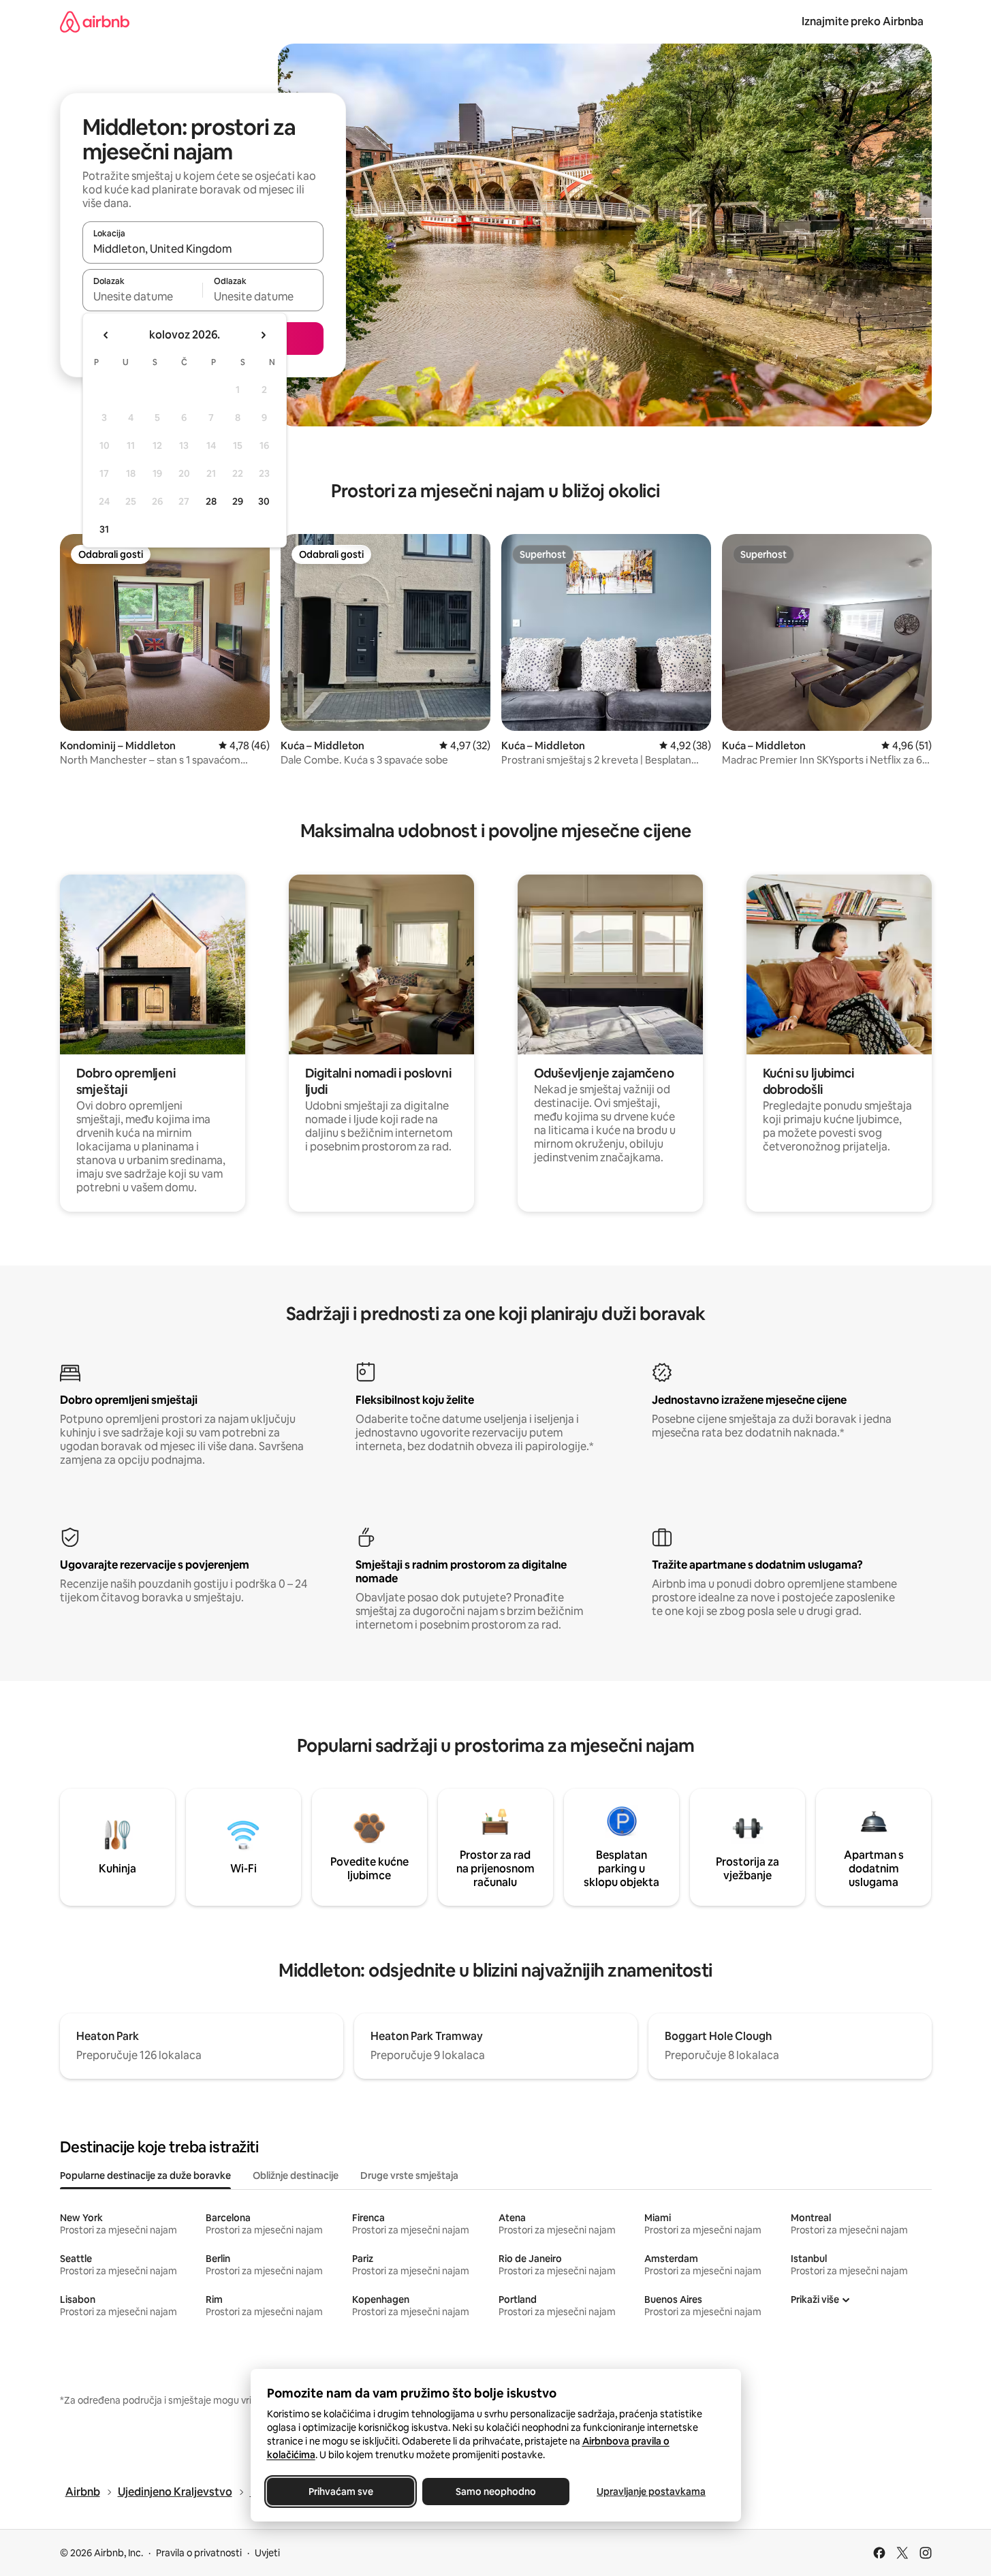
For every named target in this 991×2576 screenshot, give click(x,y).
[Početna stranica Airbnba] (95, 21)
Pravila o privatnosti (199, 2553)
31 (104, 529)
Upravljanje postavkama (651, 2492)
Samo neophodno (496, 2492)
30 (264, 501)
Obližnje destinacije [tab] (296, 2176)
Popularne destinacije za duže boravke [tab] (145, 2176)
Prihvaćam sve (340, 2492)
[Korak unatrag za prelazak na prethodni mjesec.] (106, 335)
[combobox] (203, 249)
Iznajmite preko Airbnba (863, 21)
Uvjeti (267, 2553)
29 (238, 501)
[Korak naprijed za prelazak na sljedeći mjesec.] (263, 335)
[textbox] (143, 296)
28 (211, 501)
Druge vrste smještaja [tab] (409, 2176)
